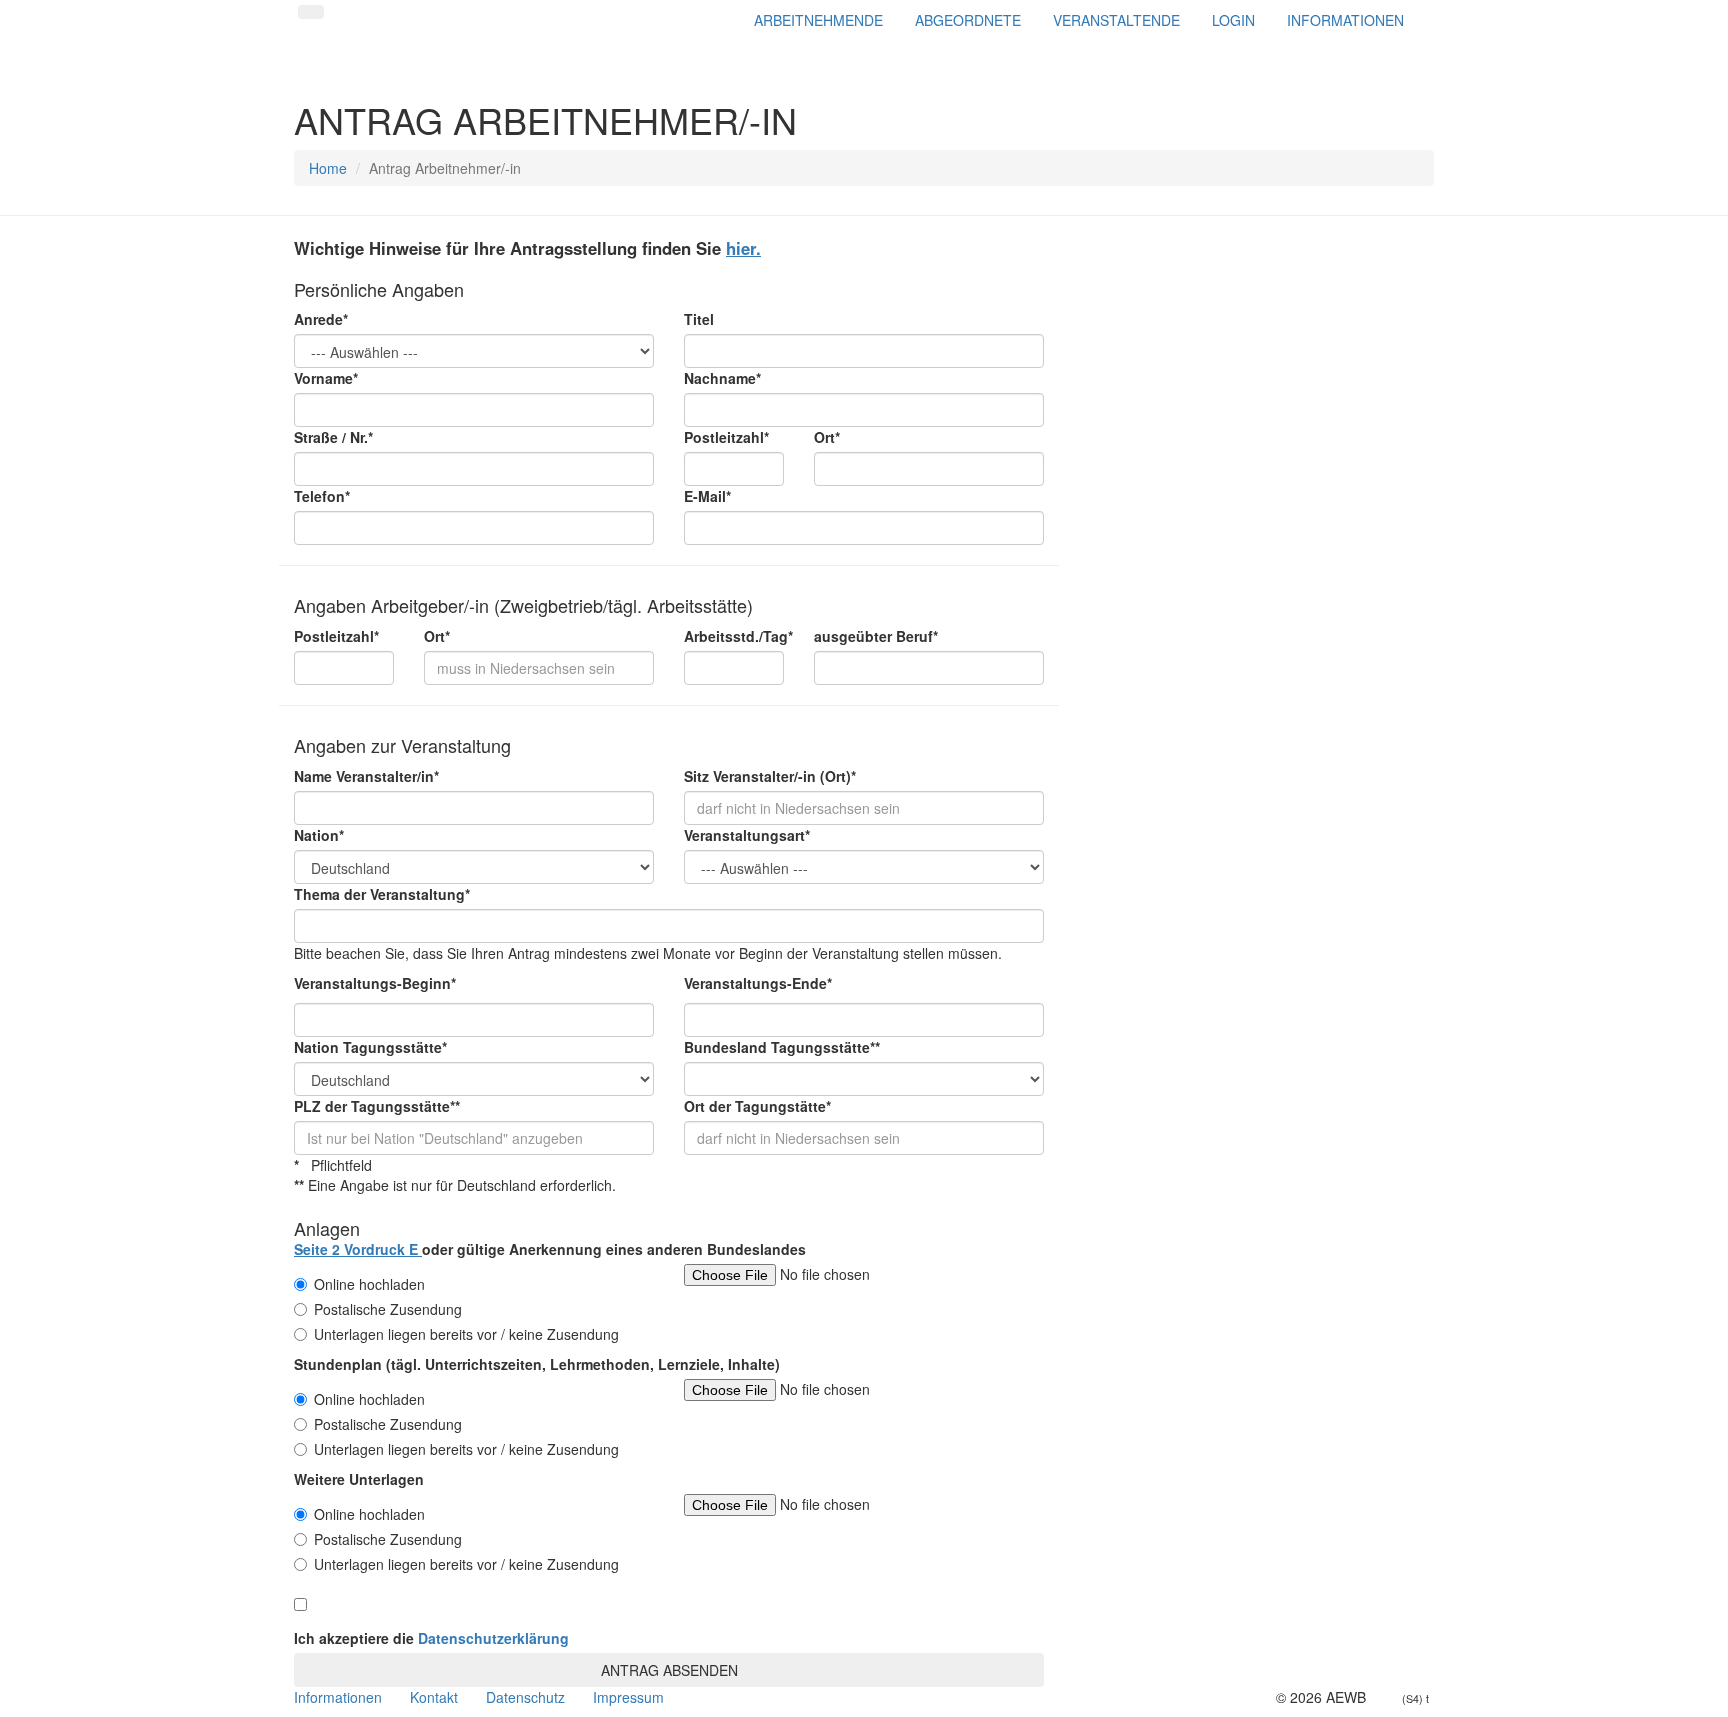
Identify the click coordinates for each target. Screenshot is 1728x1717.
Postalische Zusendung (388, 1309)
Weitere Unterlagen (359, 1479)
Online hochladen (369, 1284)
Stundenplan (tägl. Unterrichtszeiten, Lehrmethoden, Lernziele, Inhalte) (537, 1364)
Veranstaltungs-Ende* (758, 983)
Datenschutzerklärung (493, 1638)
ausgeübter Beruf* (876, 636)
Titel (699, 319)
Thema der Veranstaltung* (382, 894)
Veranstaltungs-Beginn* (375, 983)
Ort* (827, 437)
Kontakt (434, 1697)
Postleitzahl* (726, 437)
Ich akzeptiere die (431, 1638)
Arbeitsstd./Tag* (734, 636)
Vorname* (326, 378)
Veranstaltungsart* (747, 835)
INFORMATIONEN (1345, 20)
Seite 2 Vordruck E (358, 1249)
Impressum (628, 1697)
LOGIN (1233, 20)
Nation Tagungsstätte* (370, 1047)
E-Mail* (707, 496)
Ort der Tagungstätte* (757, 1106)
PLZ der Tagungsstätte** (377, 1106)
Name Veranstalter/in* (366, 776)
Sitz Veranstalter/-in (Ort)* (770, 776)
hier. (743, 248)
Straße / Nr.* (333, 437)
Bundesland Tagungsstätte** (782, 1047)
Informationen (338, 1697)
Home (328, 168)
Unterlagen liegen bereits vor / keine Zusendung (466, 1334)
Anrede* (321, 319)
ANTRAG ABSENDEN (669, 1670)
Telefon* (322, 496)
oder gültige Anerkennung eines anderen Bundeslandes (550, 1249)
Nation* (319, 835)
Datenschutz (525, 1697)
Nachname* (722, 378)
